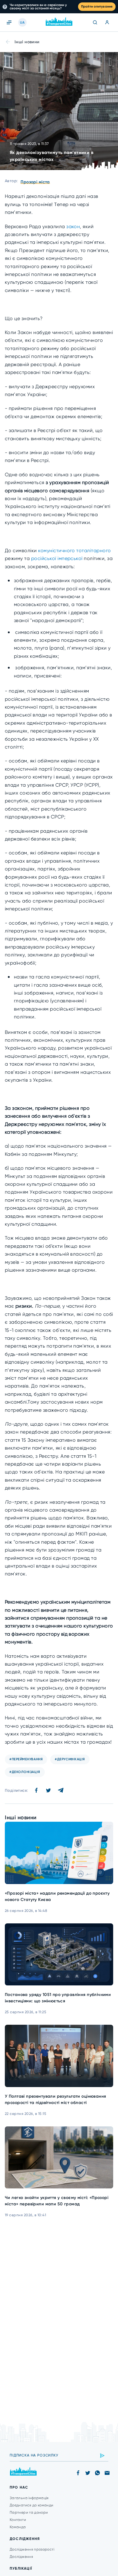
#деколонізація (25, 1772)
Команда (18, 2527)
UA (22, 23)
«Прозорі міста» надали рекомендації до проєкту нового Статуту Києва (57, 1896)
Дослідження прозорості (32, 2549)
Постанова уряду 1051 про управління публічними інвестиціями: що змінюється (58, 1998)
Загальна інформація (29, 2498)
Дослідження (21, 2557)
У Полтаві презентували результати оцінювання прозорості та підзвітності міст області (55, 2099)
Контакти (18, 2520)
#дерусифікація (70, 1759)
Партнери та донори (29, 2512)
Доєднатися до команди (32, 2505)
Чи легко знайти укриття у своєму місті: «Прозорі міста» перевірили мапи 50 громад (57, 2201)
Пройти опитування (97, 7)
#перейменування (26, 1759)
